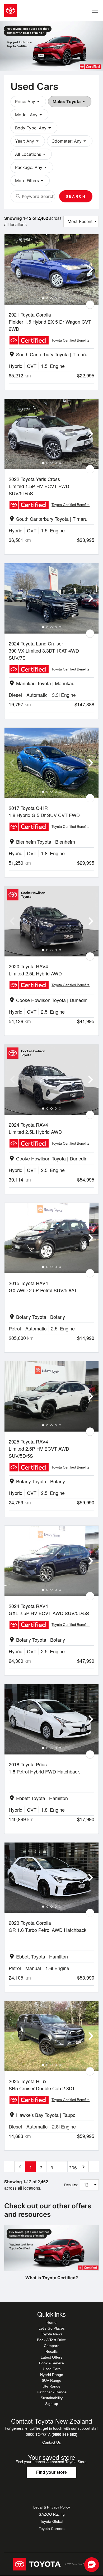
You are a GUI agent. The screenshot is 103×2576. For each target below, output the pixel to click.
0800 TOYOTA (52, 2434)
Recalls (51, 2351)
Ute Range (51, 2386)
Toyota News (52, 2334)
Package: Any (32, 167)
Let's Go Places (52, 2328)
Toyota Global (52, 2521)
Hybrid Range (52, 2375)
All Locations (31, 154)
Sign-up (52, 2404)
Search (76, 196)
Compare (52, 2346)
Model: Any (29, 115)
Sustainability (52, 2398)
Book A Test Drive (51, 2340)
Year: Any (28, 141)
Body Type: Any (34, 128)
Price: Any (28, 101)
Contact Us (51, 2442)
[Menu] (95, 11)
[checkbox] (90, 305)
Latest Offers (51, 2357)
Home (51, 2322)
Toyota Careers (52, 2529)
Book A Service (51, 2363)
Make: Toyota (70, 101)
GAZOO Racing (52, 2514)
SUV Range (51, 2380)
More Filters (30, 181)
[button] (92, 2565)
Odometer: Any (70, 141)
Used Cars (52, 2369)
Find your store (51, 2472)
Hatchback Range (52, 2392)
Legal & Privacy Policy (52, 2507)
